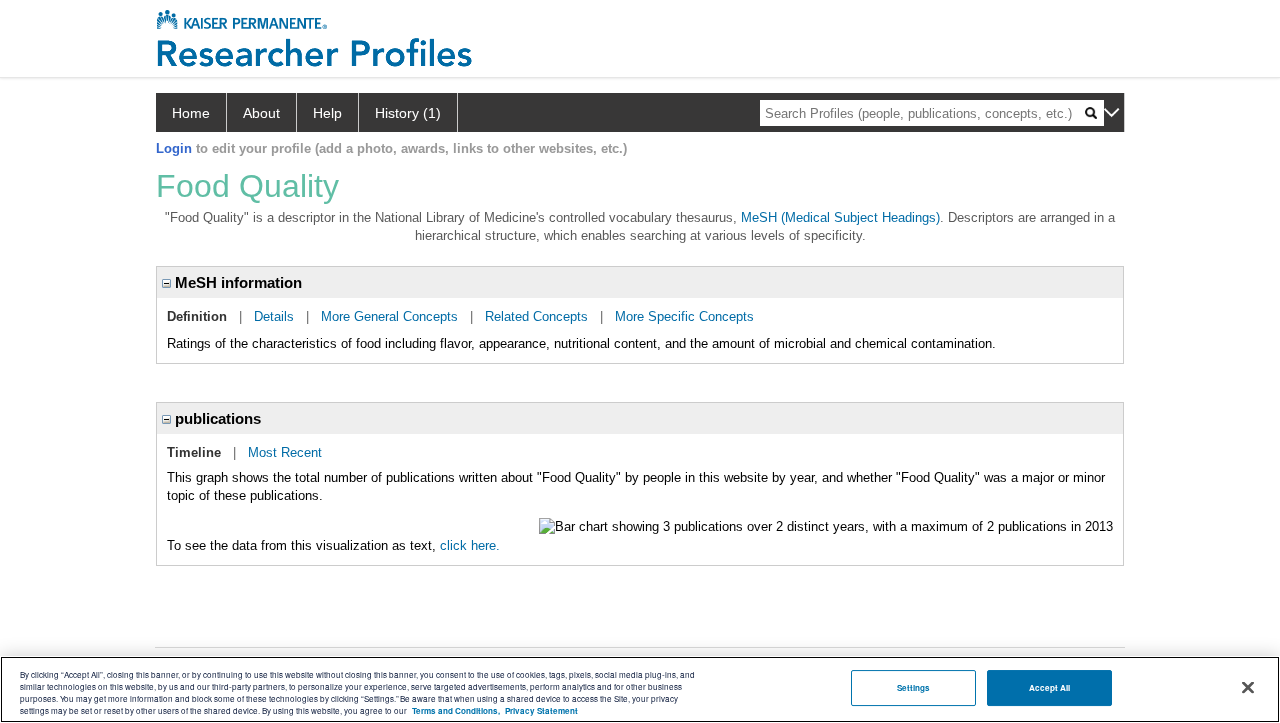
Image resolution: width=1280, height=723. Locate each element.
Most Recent (285, 452)
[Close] (1248, 688)
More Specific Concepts (684, 316)
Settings (914, 687)
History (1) (408, 113)
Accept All (1050, 687)
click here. (470, 545)
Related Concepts (536, 316)
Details (274, 316)
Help (327, 113)
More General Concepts (389, 316)
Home (191, 113)
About (261, 113)
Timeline (194, 452)
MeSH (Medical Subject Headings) (840, 217)
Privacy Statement (541, 710)
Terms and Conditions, (456, 710)
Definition (197, 316)
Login (174, 148)
